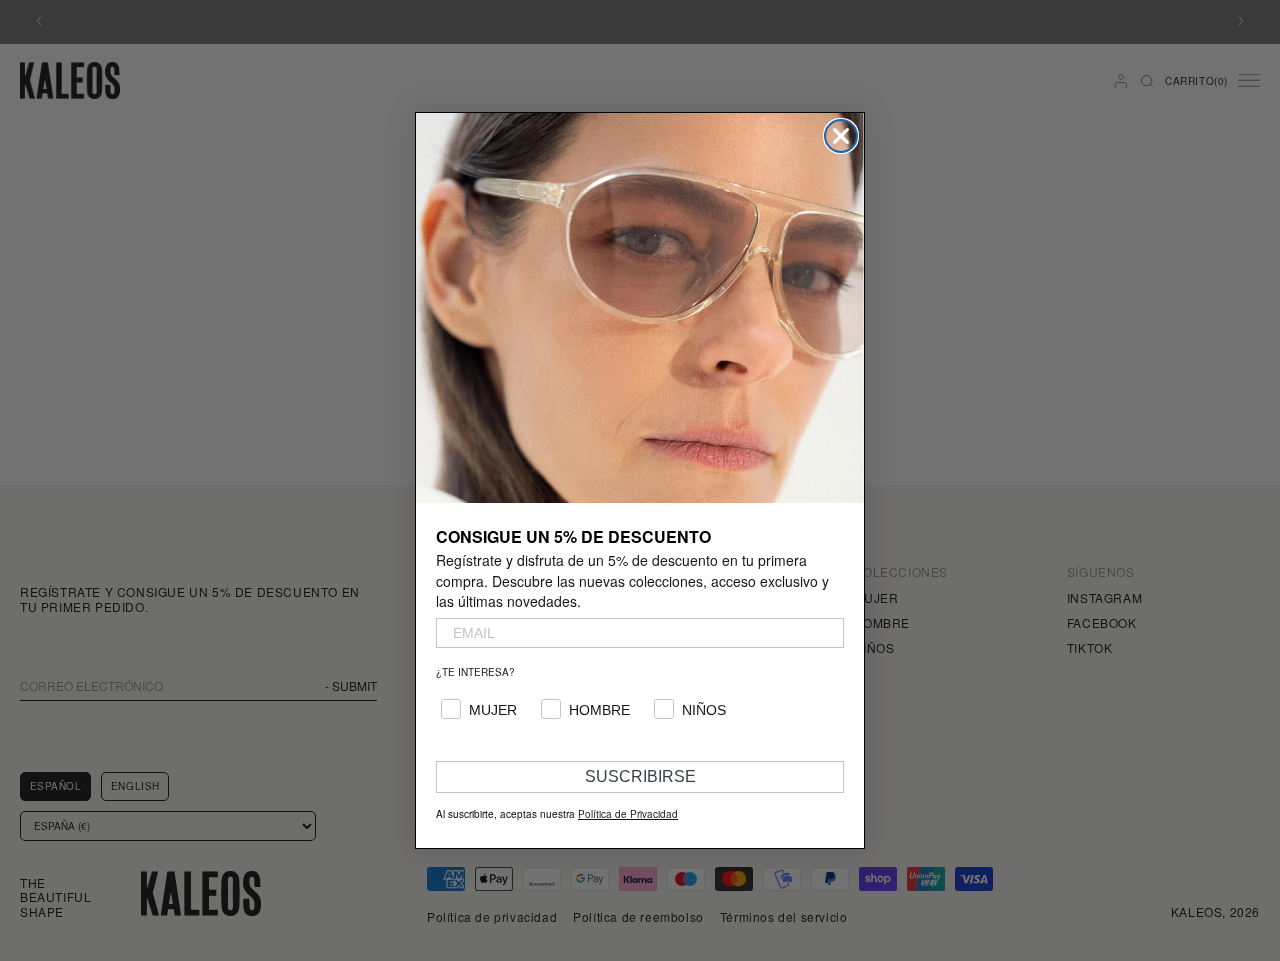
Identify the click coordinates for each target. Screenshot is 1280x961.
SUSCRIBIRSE (640, 776)
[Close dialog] (841, 136)
